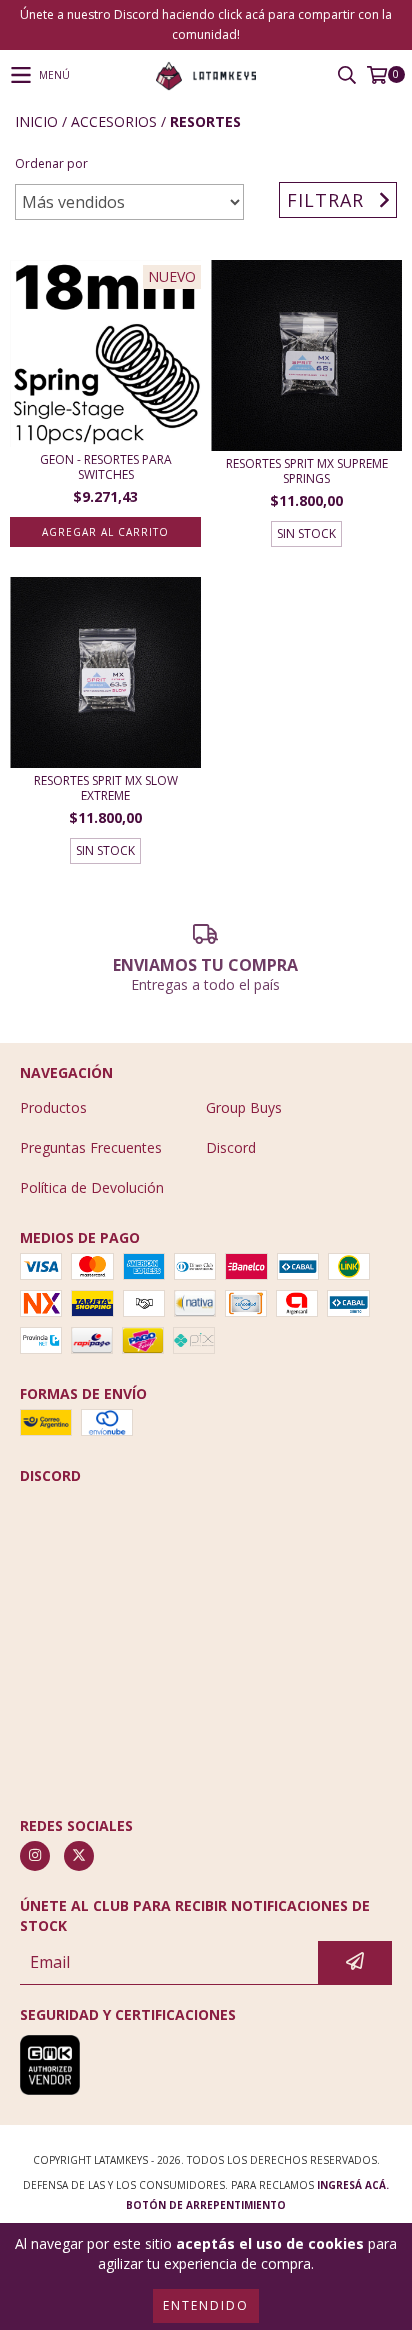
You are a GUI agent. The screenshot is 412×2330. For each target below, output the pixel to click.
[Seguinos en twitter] (79, 1856)
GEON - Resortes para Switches (106, 467)
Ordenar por (51, 163)
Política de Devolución (92, 1187)
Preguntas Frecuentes (91, 1147)
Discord (231, 1147)
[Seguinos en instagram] (35, 1856)
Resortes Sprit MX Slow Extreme (106, 788)
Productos (53, 1107)
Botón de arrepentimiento (206, 2205)
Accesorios (114, 121)
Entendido (206, 2305)
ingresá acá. (353, 2185)
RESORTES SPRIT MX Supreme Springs (307, 471)
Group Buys (244, 1107)
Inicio (36, 121)
